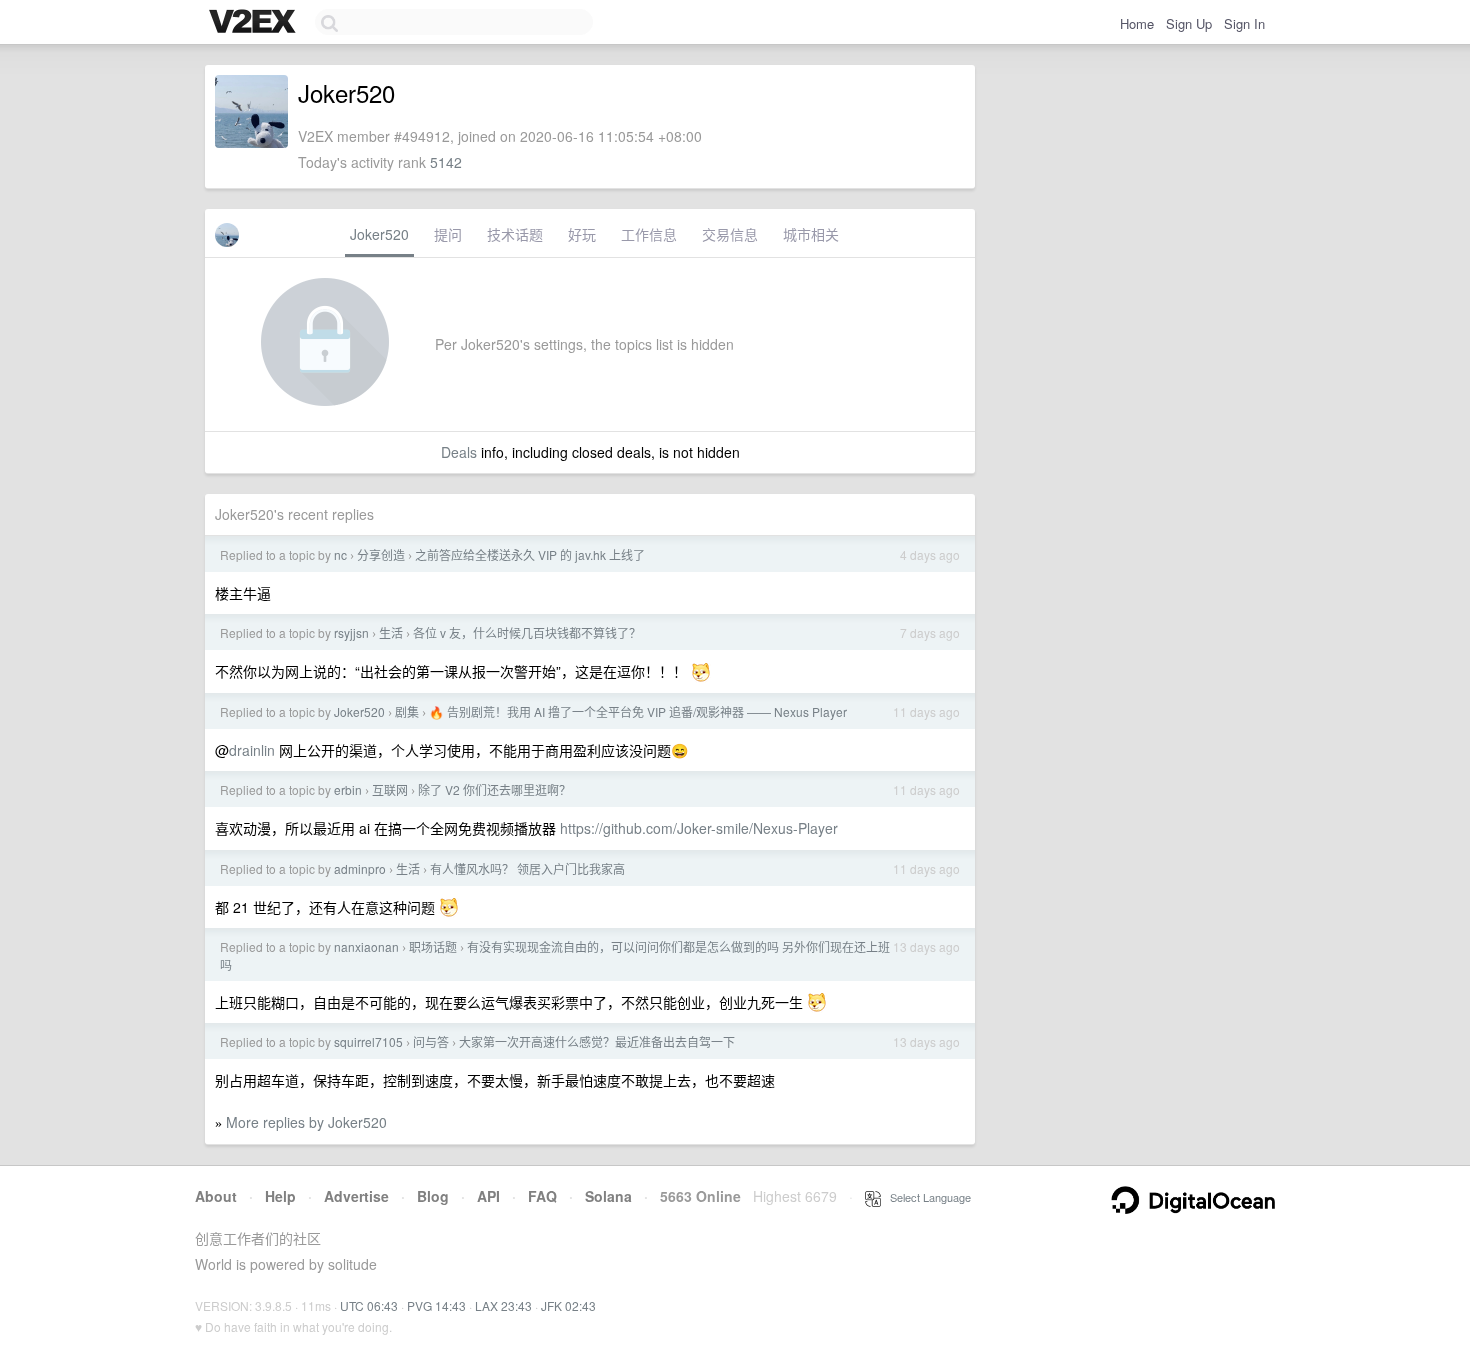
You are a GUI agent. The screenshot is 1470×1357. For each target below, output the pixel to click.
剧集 (407, 711)
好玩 (582, 234)
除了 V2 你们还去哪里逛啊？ (494, 789)
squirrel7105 (368, 1041)
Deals (459, 452)
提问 (448, 234)
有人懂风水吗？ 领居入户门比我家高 (527, 868)
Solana (608, 1196)
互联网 (390, 789)
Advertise (356, 1196)
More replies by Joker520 (306, 1122)
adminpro (360, 868)
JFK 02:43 (568, 1305)
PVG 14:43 (436, 1305)
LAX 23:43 (503, 1305)
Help (280, 1196)
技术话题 (515, 234)
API (488, 1196)
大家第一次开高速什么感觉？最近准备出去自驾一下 (597, 1041)
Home (1137, 23)
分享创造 (381, 554)
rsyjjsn (351, 632)
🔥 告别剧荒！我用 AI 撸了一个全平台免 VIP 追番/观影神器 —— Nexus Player (638, 711)
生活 (391, 632)
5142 (446, 162)
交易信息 (730, 234)
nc (340, 554)
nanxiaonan (366, 946)
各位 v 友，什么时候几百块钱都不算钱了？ (527, 632)
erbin (348, 789)
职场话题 (433, 946)
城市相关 (811, 234)
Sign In (1244, 23)
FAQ (542, 1196)
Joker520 (379, 234)
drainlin (252, 750)
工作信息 (649, 234)
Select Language (926, 1197)
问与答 (431, 1041)
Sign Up (1189, 23)
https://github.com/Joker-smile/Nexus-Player (699, 828)
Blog (433, 1196)
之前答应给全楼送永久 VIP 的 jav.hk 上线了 (530, 554)
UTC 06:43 (369, 1305)
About (216, 1196)
